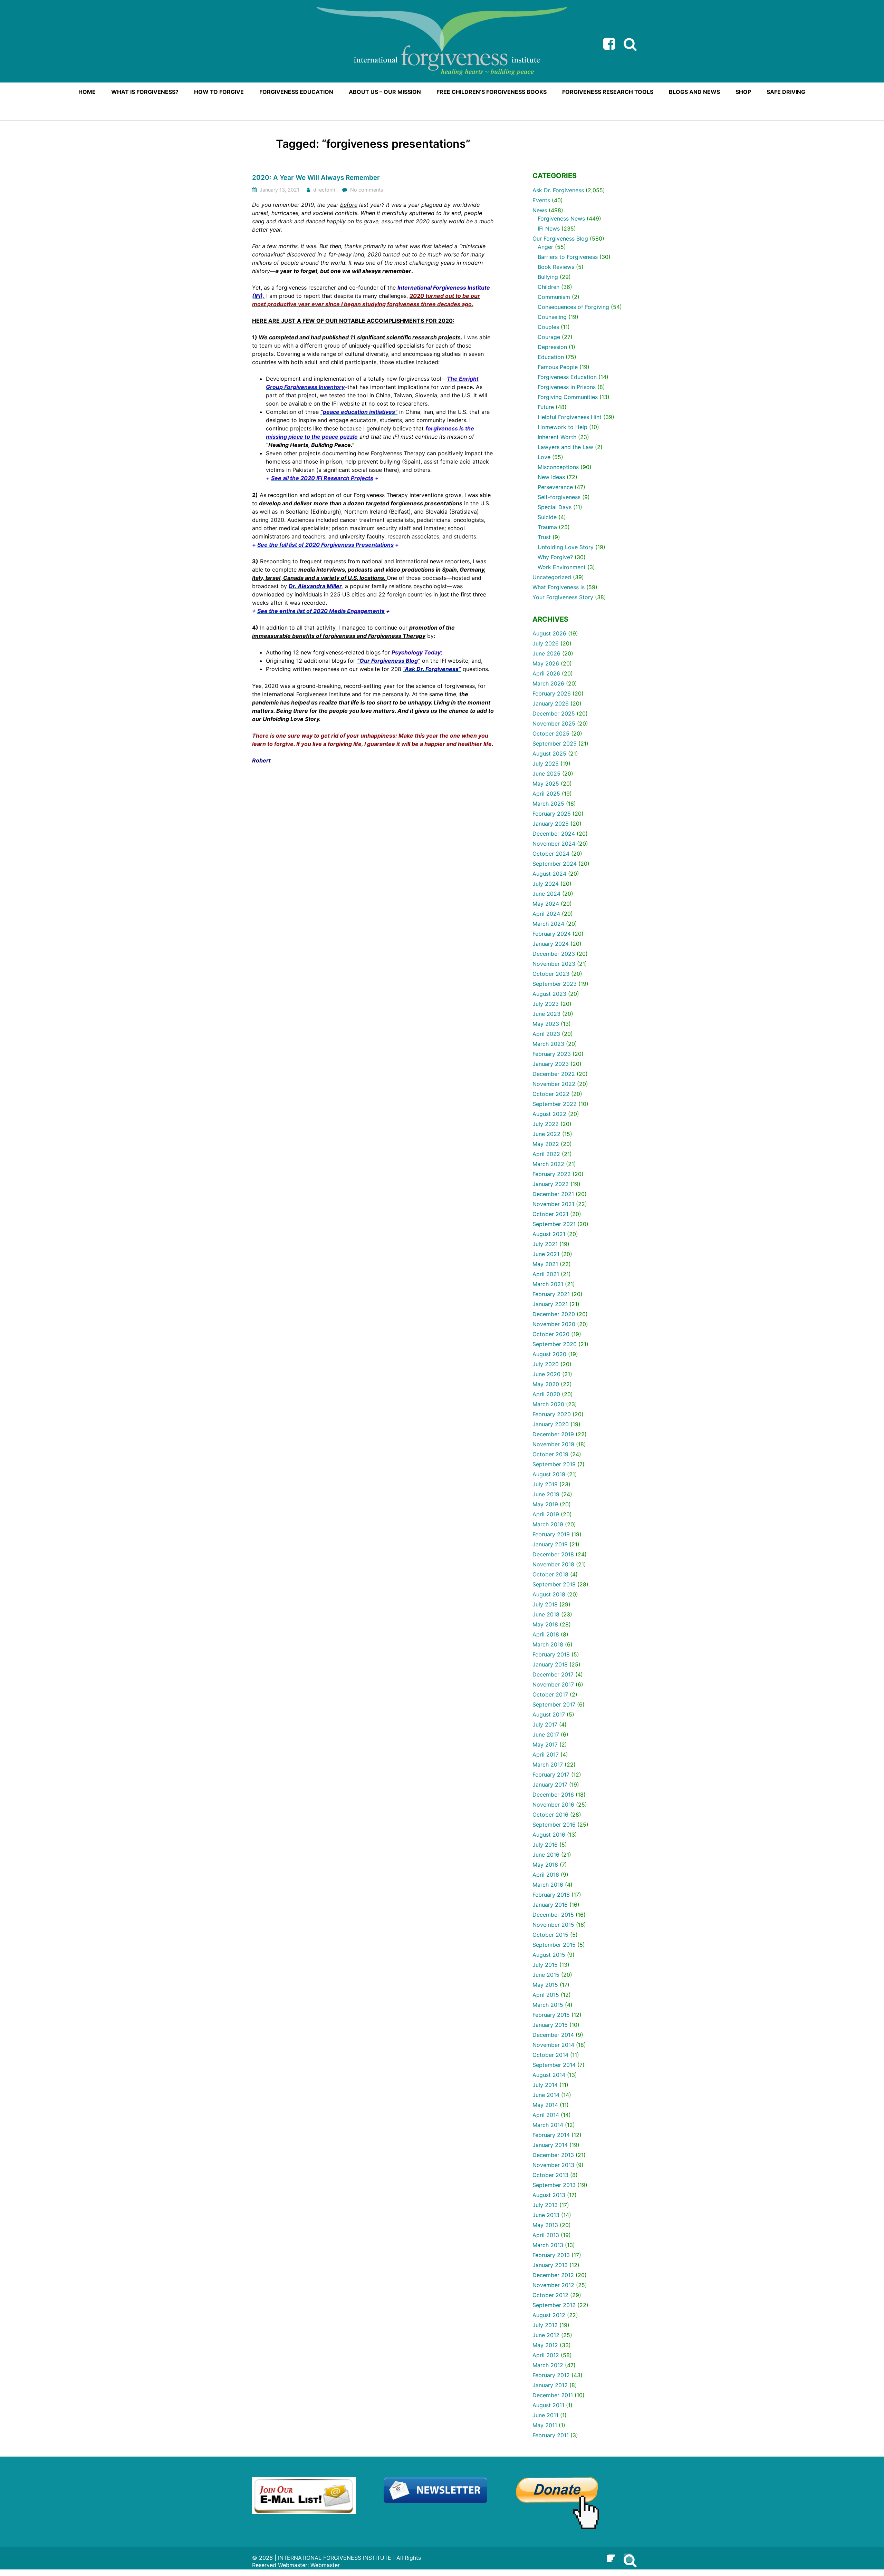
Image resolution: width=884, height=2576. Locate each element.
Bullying (548, 277)
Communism (554, 297)
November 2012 (553, 2285)
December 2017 (553, 1674)
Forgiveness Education (567, 377)
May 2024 (546, 904)
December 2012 (553, 2275)
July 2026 (546, 643)
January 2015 (550, 2025)
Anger (545, 247)
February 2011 (551, 2435)
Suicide (547, 517)
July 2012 (545, 2325)
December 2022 (554, 1074)
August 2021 (549, 1234)
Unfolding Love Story (566, 547)
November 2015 (553, 1925)
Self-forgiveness (559, 497)
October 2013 (550, 2175)
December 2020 (554, 1314)
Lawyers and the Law (565, 447)
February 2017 (551, 1775)
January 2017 (550, 1785)
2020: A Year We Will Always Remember (316, 178)
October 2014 (550, 2055)
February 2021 (551, 1294)
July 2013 (545, 2205)
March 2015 (548, 2005)
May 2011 (545, 2425)
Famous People (558, 367)
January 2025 (551, 824)
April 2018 (546, 1634)
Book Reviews (556, 267)
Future (546, 407)
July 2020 (546, 1364)
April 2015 (546, 1995)
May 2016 (545, 1865)
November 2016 (553, 1805)
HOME (87, 92)
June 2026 (546, 653)
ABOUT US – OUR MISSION (385, 92)
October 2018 (550, 1574)
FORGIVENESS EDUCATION (296, 92)
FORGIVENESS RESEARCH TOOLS (608, 92)
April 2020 (546, 1394)
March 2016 (548, 1885)
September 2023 (555, 984)
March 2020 (548, 1404)
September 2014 (554, 2065)
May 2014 (545, 2105)
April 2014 (546, 2115)
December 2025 (554, 713)
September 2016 (554, 1825)
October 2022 (551, 1094)
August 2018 (549, 1594)
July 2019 (545, 1484)
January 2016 (550, 1905)
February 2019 (551, 1534)
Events (541, 200)
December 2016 (553, 1795)
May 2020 (546, 1384)
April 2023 (546, 1034)
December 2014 (553, 2035)
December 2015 (553, 1915)
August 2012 (549, 2315)
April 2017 (546, 1754)
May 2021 (545, 1264)
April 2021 (546, 1274)
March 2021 (548, 1284)
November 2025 (554, 723)
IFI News (549, 229)
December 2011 (553, 2395)
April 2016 (546, 1875)
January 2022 (551, 1184)
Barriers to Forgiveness (568, 257)
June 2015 (546, 1975)
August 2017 (549, 1714)
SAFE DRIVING (786, 92)
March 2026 (548, 683)
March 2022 (548, 1164)
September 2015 (554, 1945)
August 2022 (549, 1114)
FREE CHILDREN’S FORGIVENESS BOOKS (492, 92)
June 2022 (546, 1134)
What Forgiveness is (559, 587)
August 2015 (549, 1955)
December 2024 (554, 834)
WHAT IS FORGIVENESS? (145, 92)
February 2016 (551, 1895)
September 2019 (554, 1464)
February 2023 (552, 1054)
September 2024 (555, 864)
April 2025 (546, 794)
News (540, 210)
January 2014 (550, 2145)
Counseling (552, 317)
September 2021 (554, 1224)
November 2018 (553, 1564)
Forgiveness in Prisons (567, 387)
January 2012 (550, 2385)
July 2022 (546, 1124)
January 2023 (551, 1064)
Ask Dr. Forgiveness (558, 190)
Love (544, 457)
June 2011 (545, 2415)
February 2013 (551, 2255)
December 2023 (554, 954)
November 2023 (554, 964)
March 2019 (548, 1524)
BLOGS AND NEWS (694, 92)
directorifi (324, 190)
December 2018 (553, 1554)
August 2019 (549, 1474)
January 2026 (551, 703)
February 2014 (551, 2135)
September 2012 (554, 2305)
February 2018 (551, 1654)
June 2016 (546, 1855)
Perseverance (555, 487)
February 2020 (552, 1414)
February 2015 (551, 2015)
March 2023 (548, 1044)
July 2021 (545, 1244)
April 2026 (546, 673)
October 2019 (550, 1454)
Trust (544, 537)
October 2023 (551, 974)
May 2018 (545, 1624)
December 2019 (553, 1434)
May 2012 (545, 2345)
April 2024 (546, 914)
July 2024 (546, 884)
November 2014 (553, 2045)
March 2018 (548, 1644)
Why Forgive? (555, 557)
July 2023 (546, 1004)
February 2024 (552, 934)
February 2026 (552, 693)
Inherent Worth (557, 437)
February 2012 (551, 2375)
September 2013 (554, 2185)
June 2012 (546, 2335)
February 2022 (552, 1174)
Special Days (555, 507)
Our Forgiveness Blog (560, 239)
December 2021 (553, 1194)
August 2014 (549, 2075)
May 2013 (545, 2225)
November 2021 (553, 1204)
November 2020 (554, 1324)
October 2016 (550, 1815)
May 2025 (546, 784)
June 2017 (546, 1734)
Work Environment (562, 567)
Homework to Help (563, 427)
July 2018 (545, 1604)
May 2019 (545, 1504)
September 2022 (555, 1104)
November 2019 (553, 1444)
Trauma (547, 527)
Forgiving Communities (568, 397)
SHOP (743, 92)
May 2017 (545, 1744)
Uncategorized (552, 577)
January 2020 (551, 1424)
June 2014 (546, 2095)
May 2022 (546, 1144)
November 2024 (554, 844)
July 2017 (545, 1724)
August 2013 (549, 2195)
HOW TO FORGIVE (219, 92)
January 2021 (550, 1304)
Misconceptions (558, 467)
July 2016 (545, 1845)
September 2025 (555, 743)
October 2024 (551, 854)
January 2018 (550, 1664)
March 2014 (548, 2125)
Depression (552, 347)
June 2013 (546, 2215)
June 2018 (546, 1614)
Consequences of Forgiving (573, 307)
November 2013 (553, 2165)
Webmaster (325, 2565)
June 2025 (546, 774)
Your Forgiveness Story (563, 597)
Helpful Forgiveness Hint (570, 417)
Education (551, 357)
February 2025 (552, 814)
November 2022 (554, 1084)
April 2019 (546, 1514)
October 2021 (550, 1214)
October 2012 (550, 2295)
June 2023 (546, 1014)
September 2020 (555, 1344)
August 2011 (548, 2405)
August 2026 (549, 633)
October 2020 (551, 1334)
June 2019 (546, 1494)
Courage (549, 337)
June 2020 (546, 1374)
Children (549, 287)
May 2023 (546, 1024)
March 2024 (548, 924)
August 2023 (549, 994)
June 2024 (546, 894)
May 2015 (545, 1985)
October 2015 (550, 1935)
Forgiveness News (561, 218)
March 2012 (548, 2365)
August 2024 (549, 874)
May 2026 (546, 663)
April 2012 (546, 2355)
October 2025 (551, 733)
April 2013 (546, 2235)
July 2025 (546, 764)
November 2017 (553, 1684)
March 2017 (548, 1765)
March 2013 (548, 2245)
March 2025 (548, 804)
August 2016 (549, 1835)
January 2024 (551, 944)
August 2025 (549, 754)
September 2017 (554, 1704)
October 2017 (550, 1694)
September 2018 (554, 1584)
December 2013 (553, 2155)
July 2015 (545, 1965)
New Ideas (551, 477)
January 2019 (550, 1544)
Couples (548, 327)
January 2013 (550, 2265)
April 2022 (546, 1154)
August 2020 (549, 1354)
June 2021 (546, 1254)
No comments (367, 190)
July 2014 (545, 2085)
